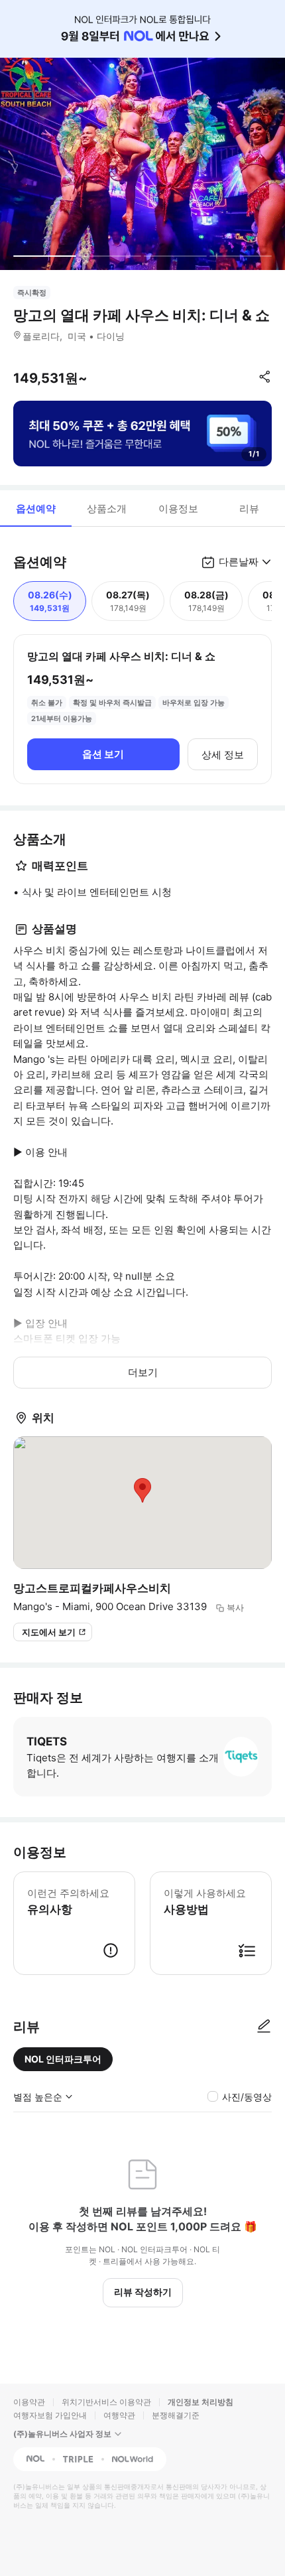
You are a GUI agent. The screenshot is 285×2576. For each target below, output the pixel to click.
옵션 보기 (103, 754)
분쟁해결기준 (176, 2415)
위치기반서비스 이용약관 (106, 2402)
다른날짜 (239, 562)
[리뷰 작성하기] (264, 2027)
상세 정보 (223, 755)
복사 (235, 1607)
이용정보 (178, 508)
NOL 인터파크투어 (63, 2059)
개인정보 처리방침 (200, 2402)
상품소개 (107, 508)
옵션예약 (36, 508)
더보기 (143, 1372)
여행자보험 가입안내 (50, 2415)
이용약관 (29, 2402)
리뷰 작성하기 (143, 2292)
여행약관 (119, 2415)
